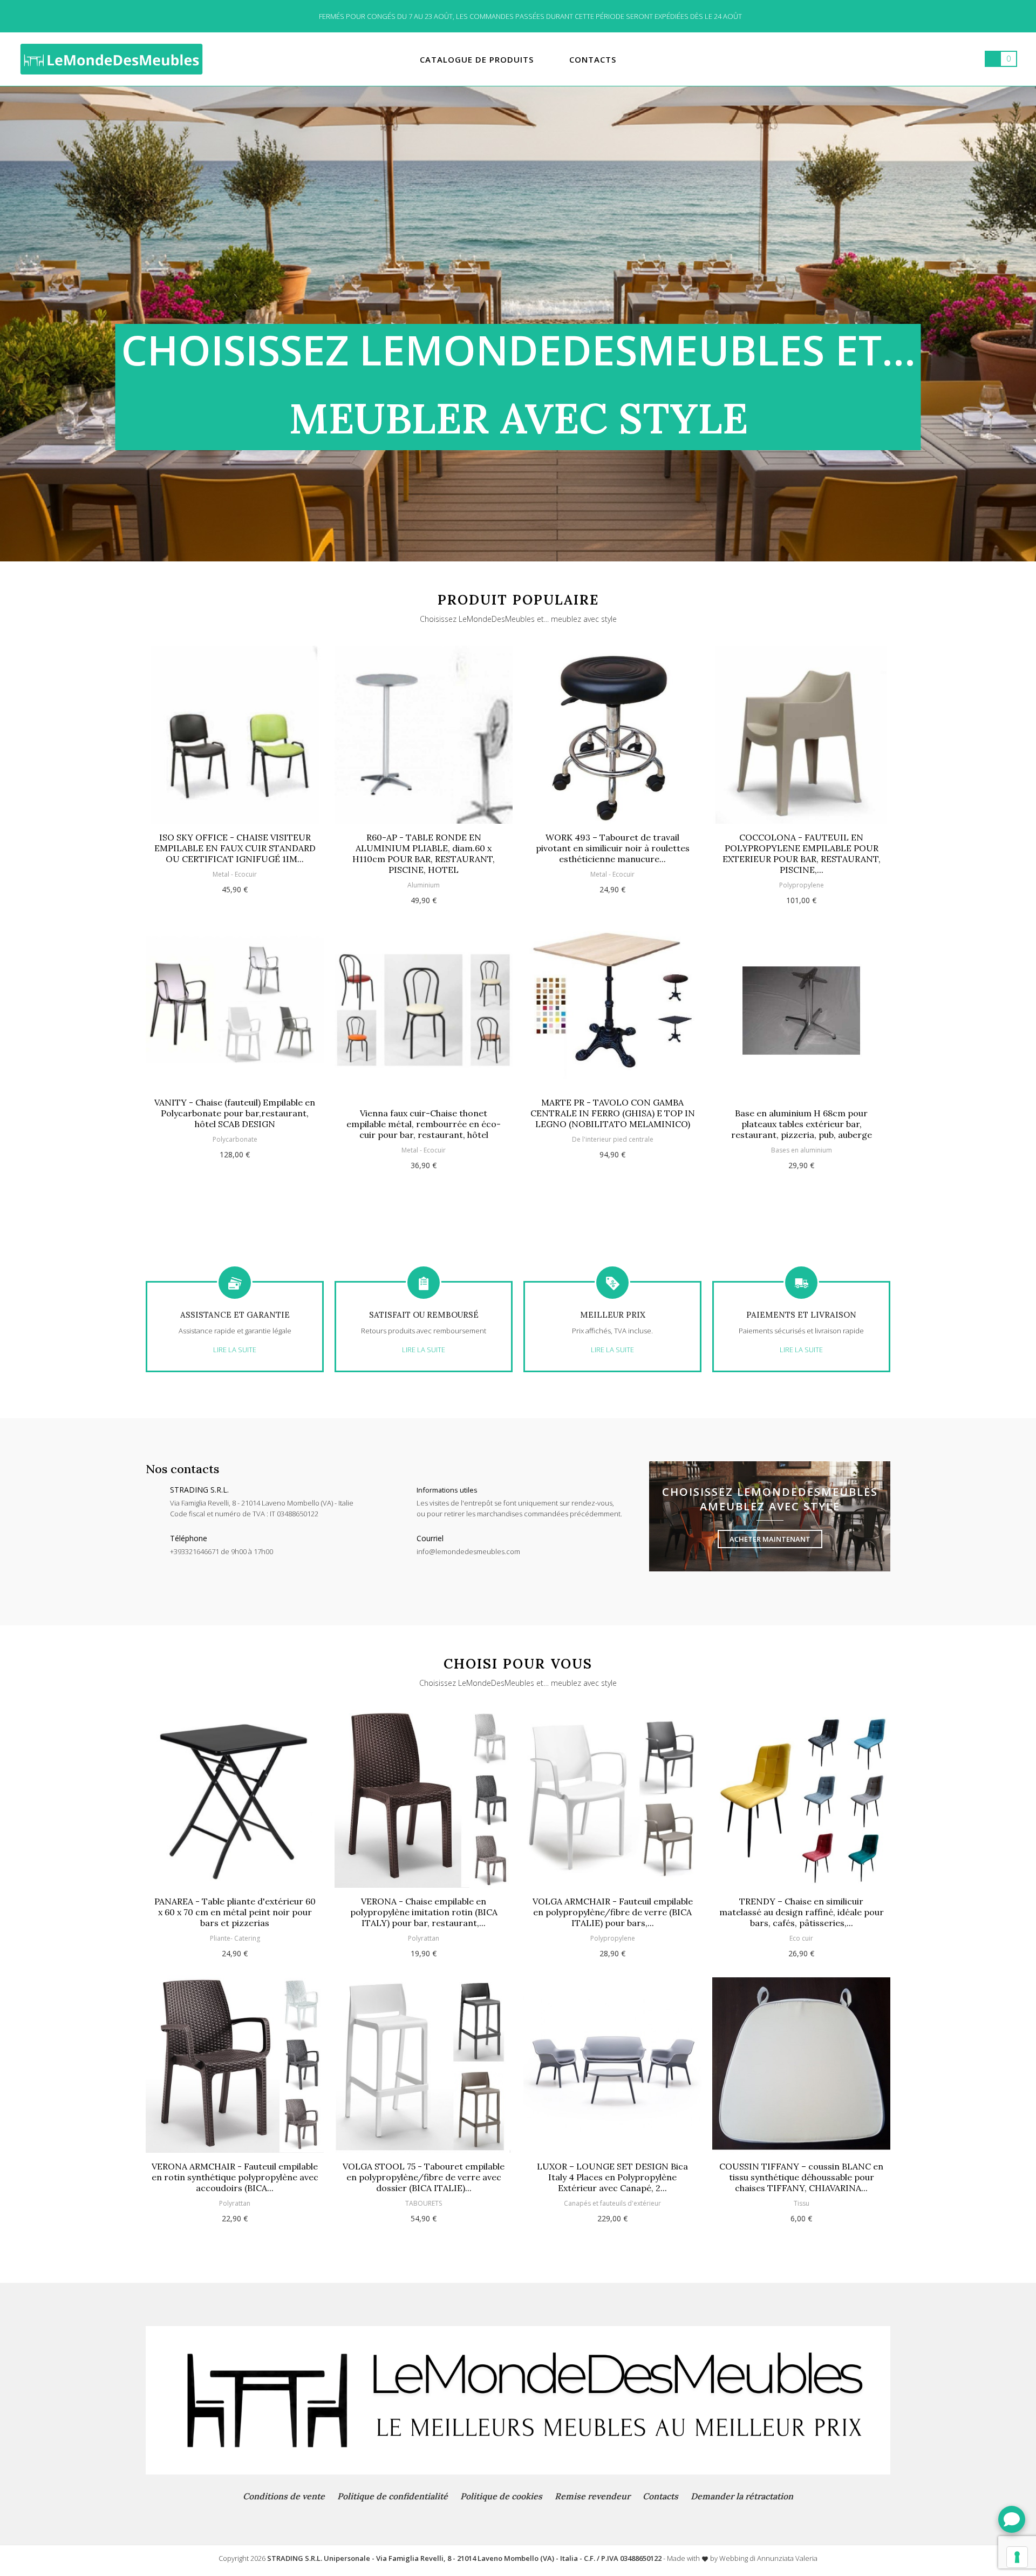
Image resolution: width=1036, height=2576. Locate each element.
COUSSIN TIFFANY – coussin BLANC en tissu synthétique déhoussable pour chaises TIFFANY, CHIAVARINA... (801, 2177)
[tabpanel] (518, 324)
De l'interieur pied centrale (424, 1139)
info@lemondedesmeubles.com (468, 1551)
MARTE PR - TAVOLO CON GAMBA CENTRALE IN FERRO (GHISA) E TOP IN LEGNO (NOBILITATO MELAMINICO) (424, 1113)
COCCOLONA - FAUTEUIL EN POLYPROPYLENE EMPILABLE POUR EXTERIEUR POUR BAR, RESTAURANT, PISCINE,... (613, 853)
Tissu (802, 2203)
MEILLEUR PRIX (613, 1315)
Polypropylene (613, 885)
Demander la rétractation (742, 2496)
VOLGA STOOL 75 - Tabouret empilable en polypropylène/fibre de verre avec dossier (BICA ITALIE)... (424, 2177)
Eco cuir (801, 1938)
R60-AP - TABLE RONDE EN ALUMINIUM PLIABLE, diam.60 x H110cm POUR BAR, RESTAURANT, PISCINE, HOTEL (235, 853)
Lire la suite (235, 1350)
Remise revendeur (592, 2496)
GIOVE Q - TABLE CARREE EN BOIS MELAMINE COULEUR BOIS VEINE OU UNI (801, 848)
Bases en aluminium (613, 1150)
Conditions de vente (284, 2496)
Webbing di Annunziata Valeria (768, 2558)
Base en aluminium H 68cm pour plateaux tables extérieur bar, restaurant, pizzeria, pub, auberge (613, 1124)
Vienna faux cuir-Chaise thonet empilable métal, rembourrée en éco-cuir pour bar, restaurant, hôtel (235, 1124)
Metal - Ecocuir (235, 1150)
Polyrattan (235, 2203)
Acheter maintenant (770, 1539)
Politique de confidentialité (393, 2496)
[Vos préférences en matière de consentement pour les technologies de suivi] (1017, 2557)
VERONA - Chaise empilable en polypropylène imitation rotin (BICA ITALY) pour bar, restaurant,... (424, 1912)
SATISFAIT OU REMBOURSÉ (424, 1315)
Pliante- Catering (235, 1938)
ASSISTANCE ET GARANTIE (235, 1315)
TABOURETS (424, 2203)
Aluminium (235, 885)
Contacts (660, 2496)
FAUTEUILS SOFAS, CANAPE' (801, 1139)
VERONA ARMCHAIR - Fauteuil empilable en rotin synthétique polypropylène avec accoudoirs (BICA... (235, 2177)
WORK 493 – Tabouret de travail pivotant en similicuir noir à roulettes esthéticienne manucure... (424, 848)
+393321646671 (195, 1551)
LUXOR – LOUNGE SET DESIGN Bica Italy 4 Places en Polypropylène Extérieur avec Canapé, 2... (612, 2177)
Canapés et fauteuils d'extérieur (612, 2203)
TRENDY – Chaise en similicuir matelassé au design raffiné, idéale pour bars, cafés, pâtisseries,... (802, 1912)
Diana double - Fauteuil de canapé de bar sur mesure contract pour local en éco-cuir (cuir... (801, 1113)
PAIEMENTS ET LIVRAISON (801, 1315)
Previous (123, 916)
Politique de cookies (501, 2496)
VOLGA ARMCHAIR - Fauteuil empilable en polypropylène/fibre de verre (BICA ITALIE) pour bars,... (613, 1912)
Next (913, 916)
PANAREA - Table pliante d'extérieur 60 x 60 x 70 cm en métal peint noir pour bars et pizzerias (235, 1912)
